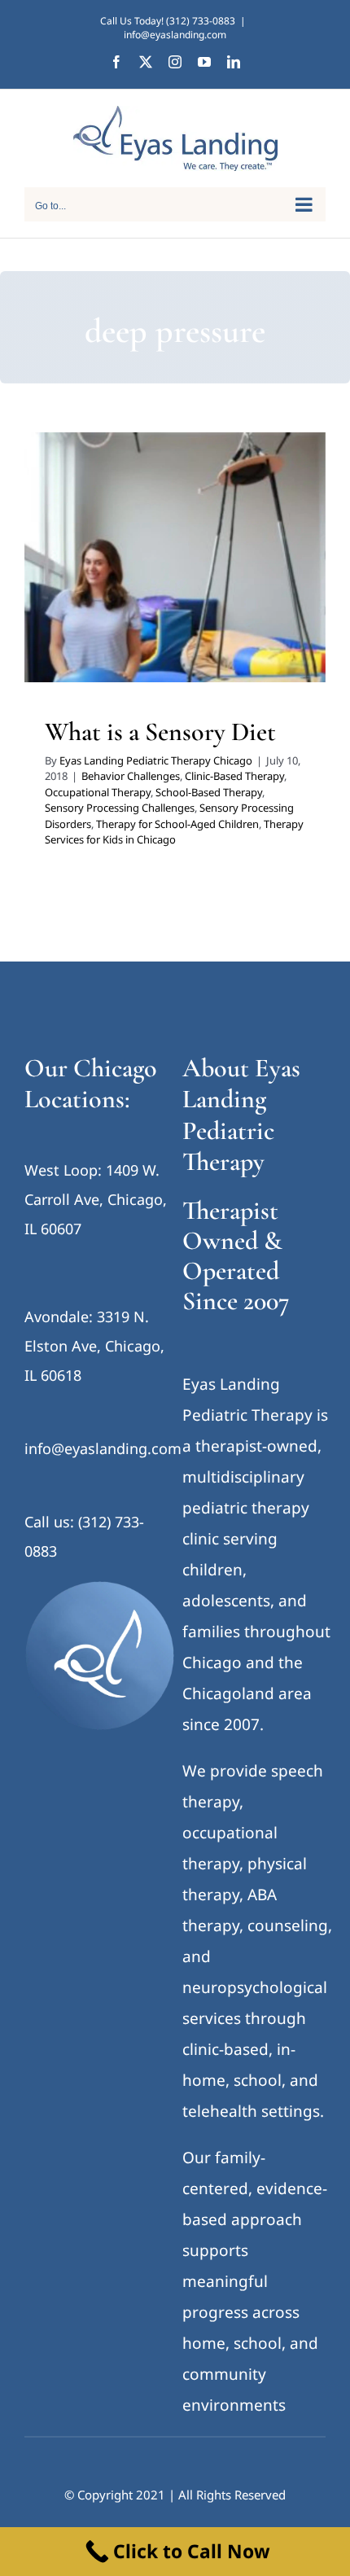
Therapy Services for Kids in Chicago (175, 620)
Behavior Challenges (122, 536)
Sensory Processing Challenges (125, 578)
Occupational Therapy (118, 557)
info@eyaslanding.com (175, 35)
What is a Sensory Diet (160, 732)
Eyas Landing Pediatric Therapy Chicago (156, 760)
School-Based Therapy (229, 557)
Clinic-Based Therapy (225, 536)
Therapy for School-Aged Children (199, 599)
